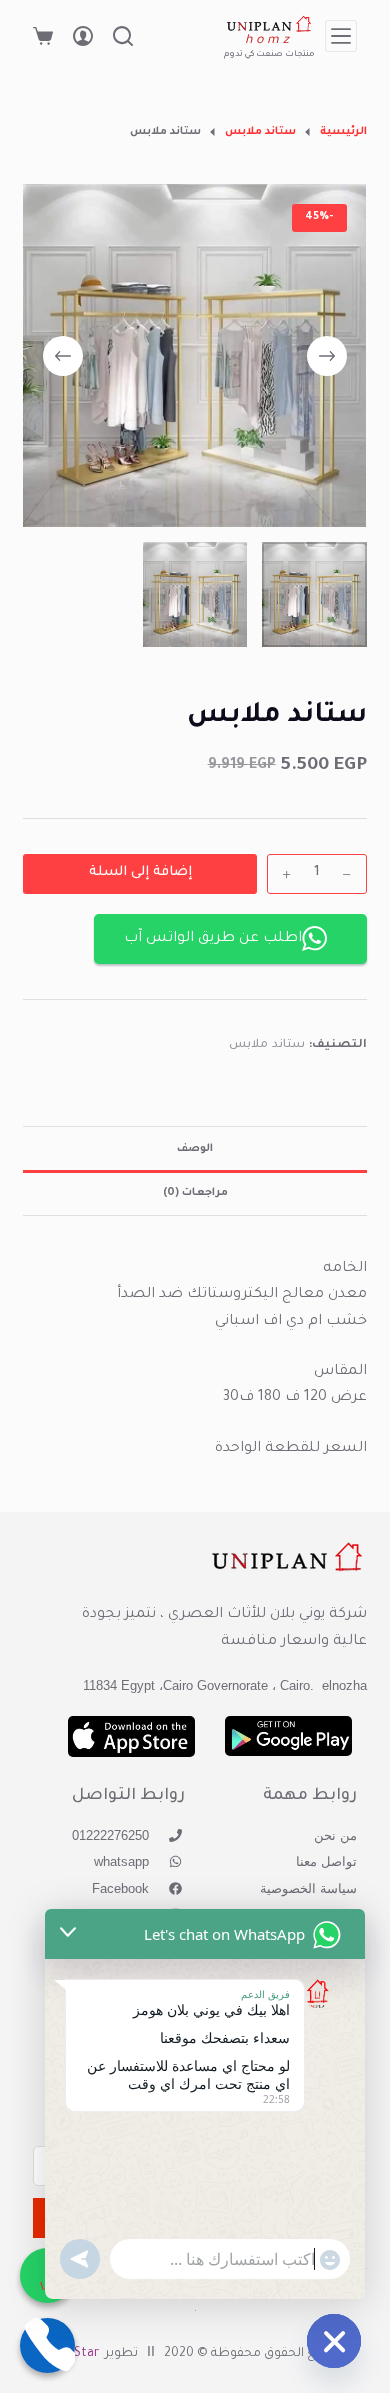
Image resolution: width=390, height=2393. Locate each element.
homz (269, 41)
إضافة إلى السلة (140, 872)
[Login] (83, 36)
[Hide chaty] (334, 2341)
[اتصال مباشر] (47, 2345)
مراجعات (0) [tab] (195, 1193)
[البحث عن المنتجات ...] (123, 36)
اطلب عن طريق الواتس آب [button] (213, 939)
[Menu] (341, 36)
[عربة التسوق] (43, 36)
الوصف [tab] (195, 1149)
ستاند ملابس (267, 1045)
